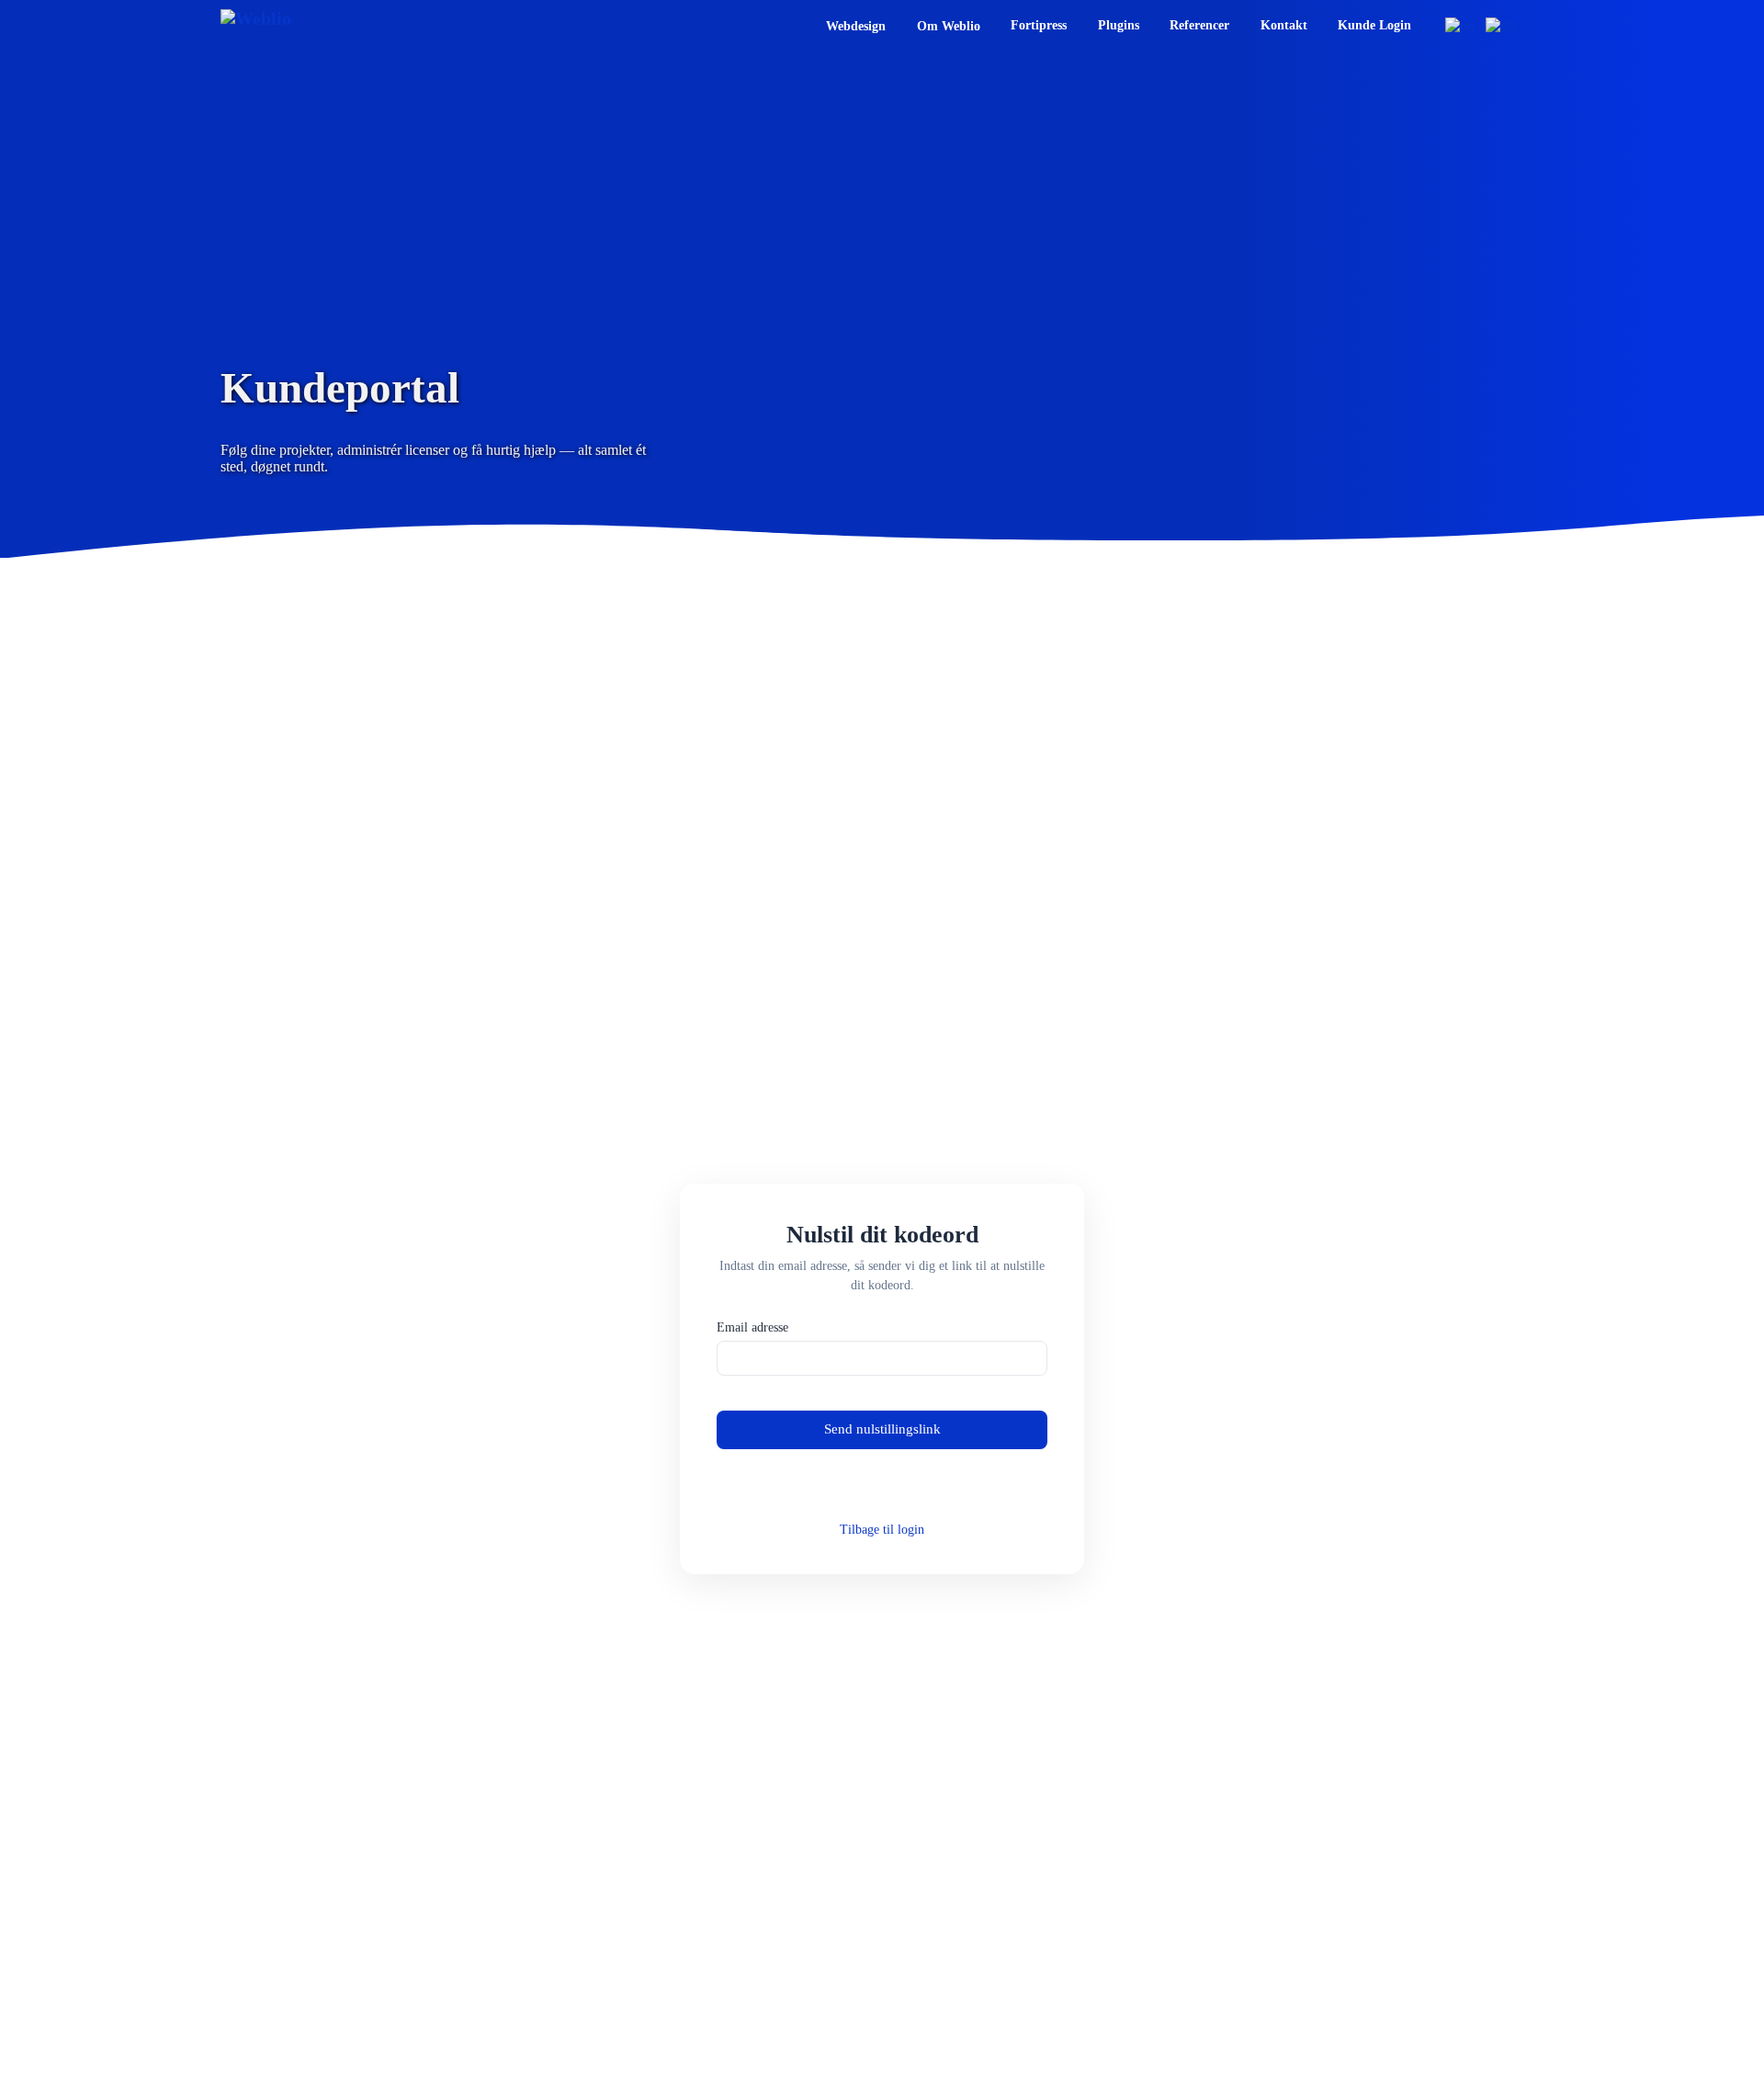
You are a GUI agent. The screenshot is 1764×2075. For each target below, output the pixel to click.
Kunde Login (1374, 25)
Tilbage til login (882, 1530)
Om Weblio (949, 26)
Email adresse (752, 1327)
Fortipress (1039, 25)
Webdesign (856, 26)
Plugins (1119, 25)
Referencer (1199, 25)
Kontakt (1284, 25)
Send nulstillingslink (882, 1429)
